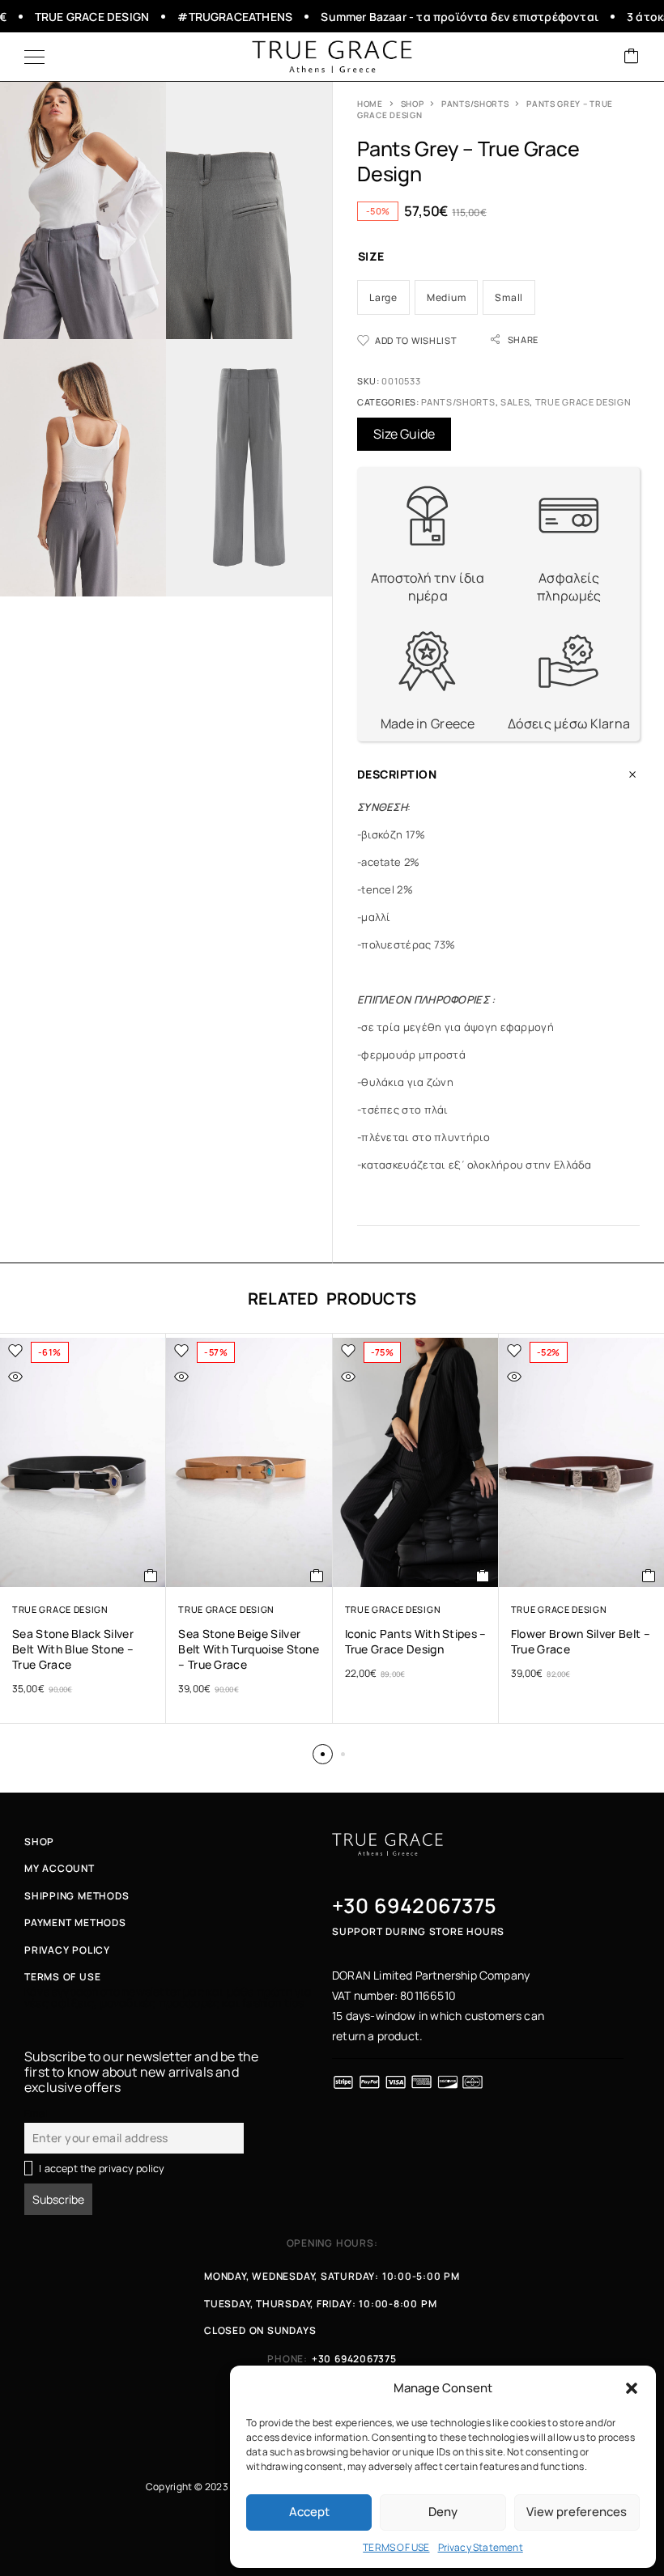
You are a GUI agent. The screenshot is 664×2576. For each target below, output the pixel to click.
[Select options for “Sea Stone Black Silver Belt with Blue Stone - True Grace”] (151, 1576)
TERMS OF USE (396, 2547)
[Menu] (34, 57)
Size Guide (404, 434)
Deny (443, 2512)
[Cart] (632, 57)
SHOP (413, 104)
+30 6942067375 (414, 1905)
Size (371, 256)
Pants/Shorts (475, 104)
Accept (309, 2512)
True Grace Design (583, 402)
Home (370, 104)
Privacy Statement (481, 2547)
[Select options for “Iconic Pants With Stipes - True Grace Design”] (483, 1576)
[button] (632, 2388)
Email (37, 2113)
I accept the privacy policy (102, 2169)
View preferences (577, 2512)
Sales (515, 402)
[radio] (383, 297)
